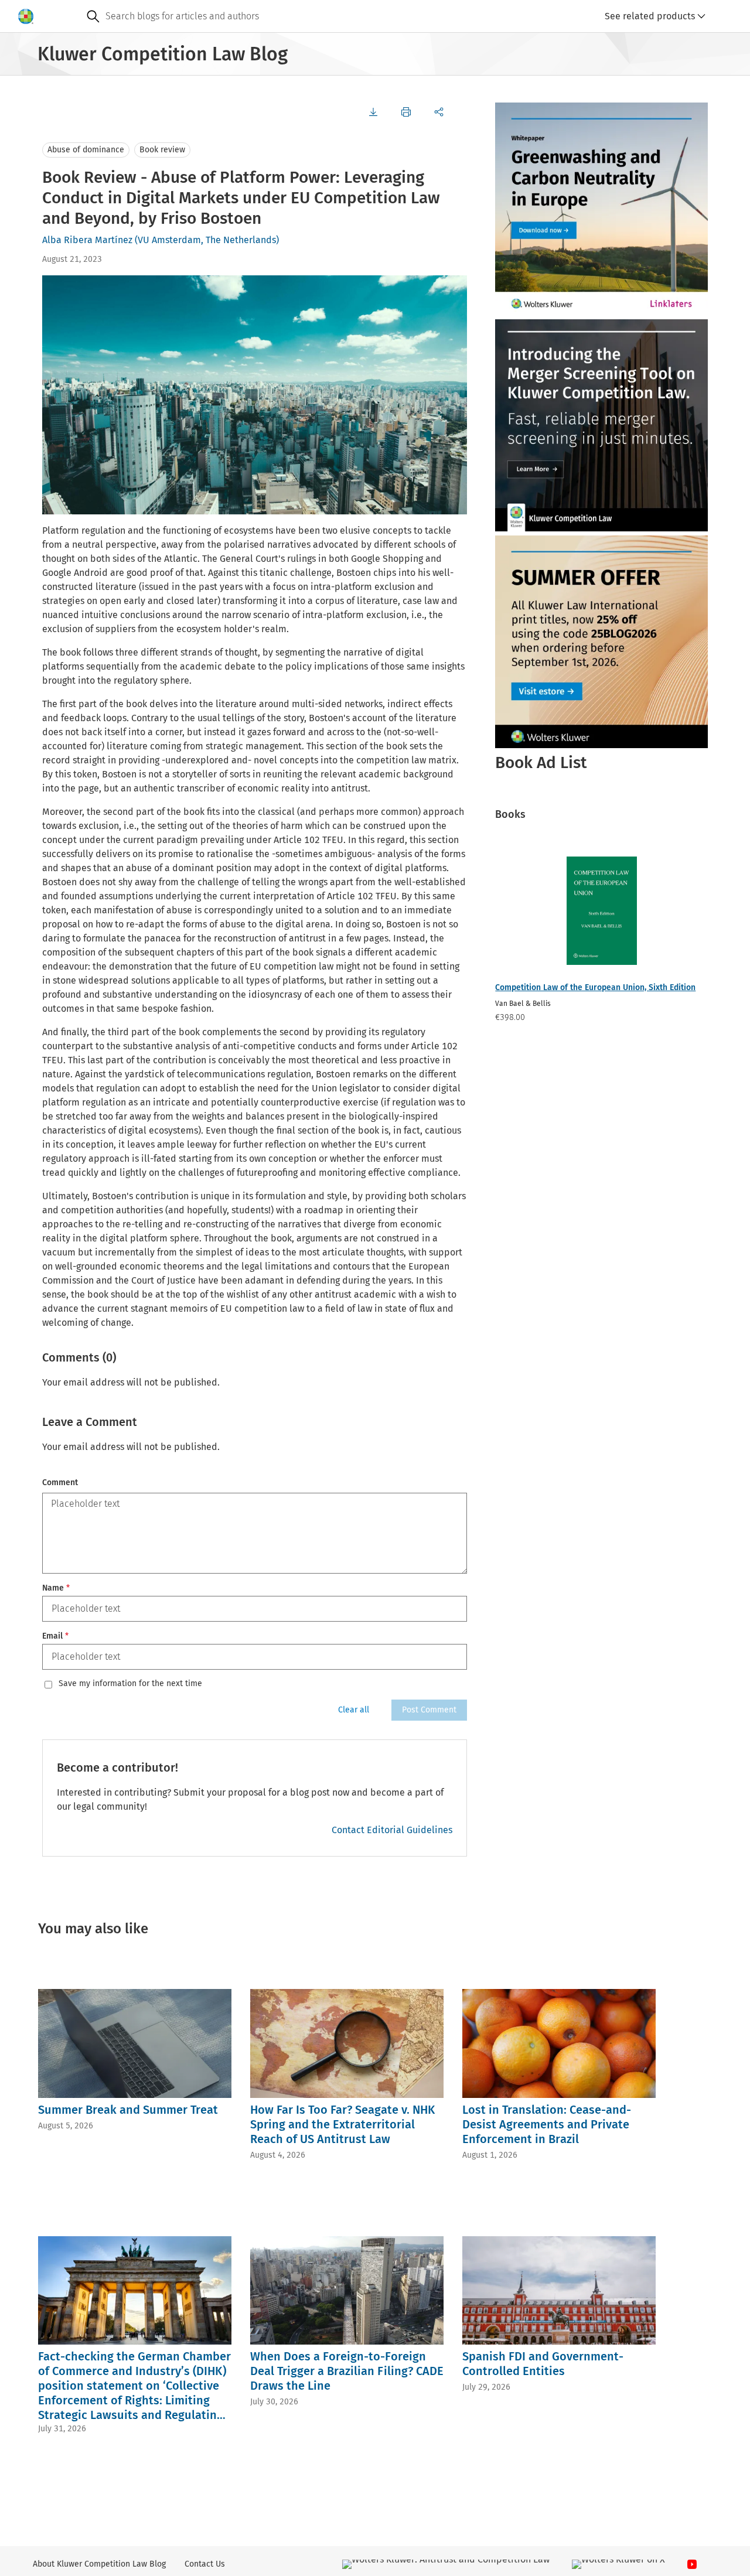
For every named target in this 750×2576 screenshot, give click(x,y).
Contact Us (205, 2564)
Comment (60, 1483)
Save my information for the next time (130, 1684)
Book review (162, 150)
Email (55, 1636)
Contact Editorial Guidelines (392, 1830)
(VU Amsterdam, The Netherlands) (207, 240)
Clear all (354, 1710)
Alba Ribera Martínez (87, 240)
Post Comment (429, 1710)
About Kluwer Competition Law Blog (99, 2564)
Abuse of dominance (86, 150)
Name (56, 1588)
